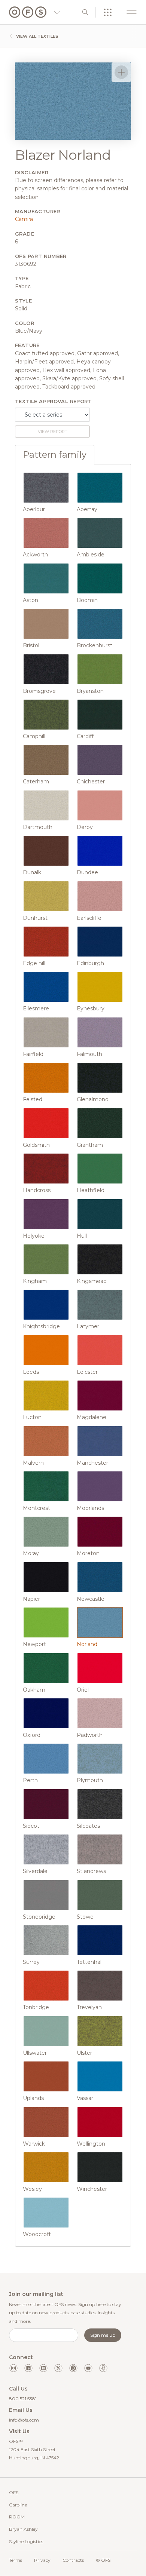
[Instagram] (13, 2368)
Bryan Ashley (23, 2529)
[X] (58, 2368)
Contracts (73, 2560)
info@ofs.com (24, 2420)
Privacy (42, 2560)
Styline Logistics (26, 2541)
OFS (14, 2492)
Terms (16, 2560)
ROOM (17, 2517)
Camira (24, 219)
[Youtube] (88, 2368)
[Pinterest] (73, 2368)
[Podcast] (103, 2368)
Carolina (18, 2505)
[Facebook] (28, 2368)
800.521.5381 (23, 2399)
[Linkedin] (43, 2368)
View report (53, 432)
